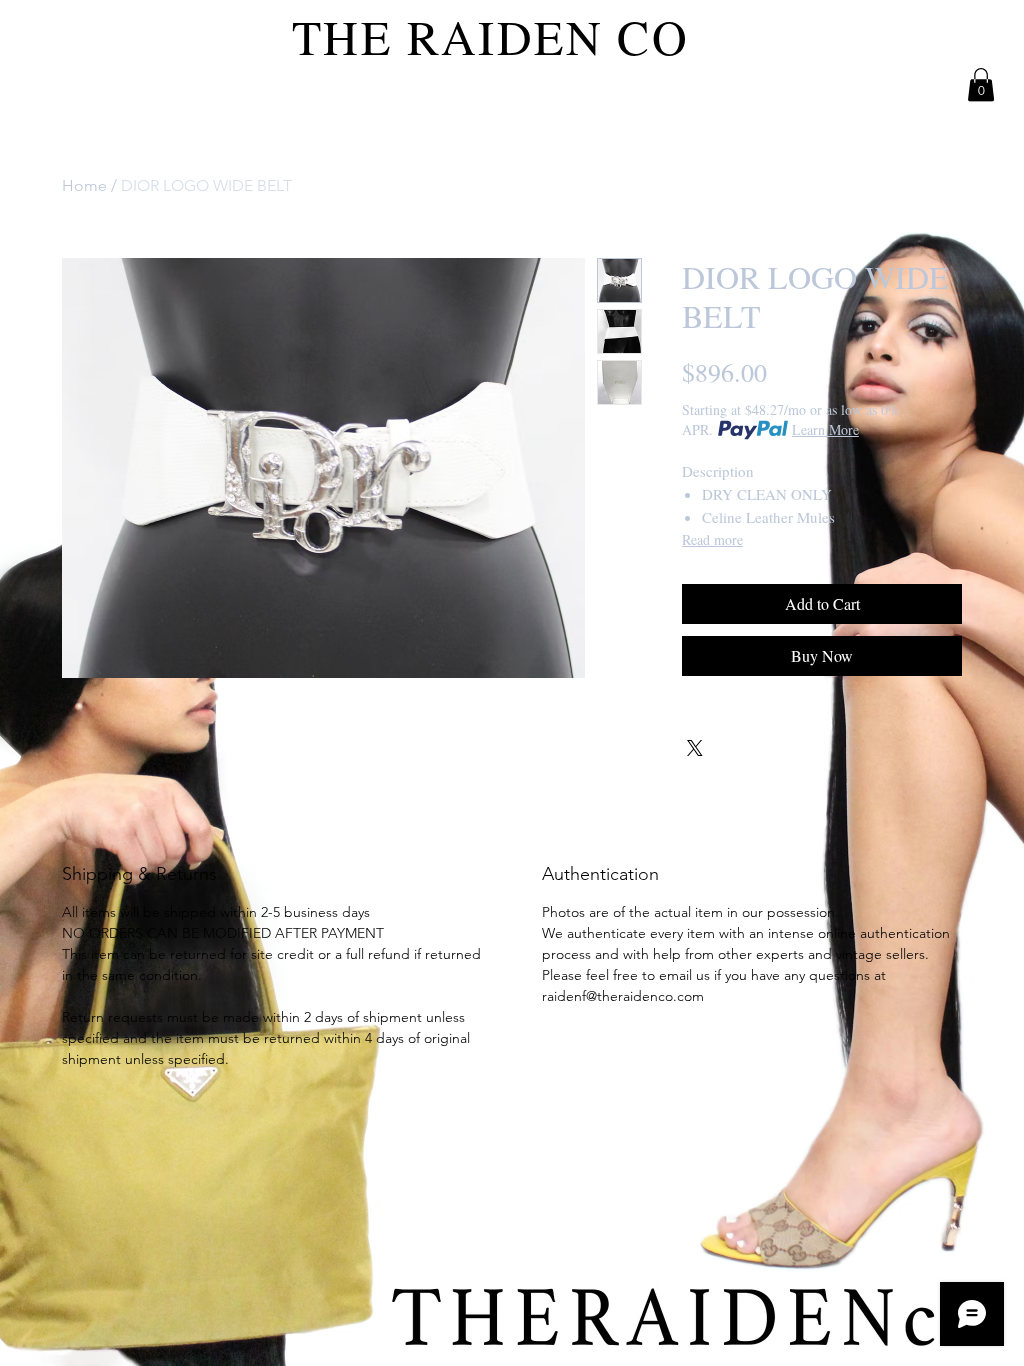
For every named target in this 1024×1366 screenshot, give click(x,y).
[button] (981, 84)
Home (84, 185)
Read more (712, 539)
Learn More (825, 429)
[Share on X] (695, 748)
